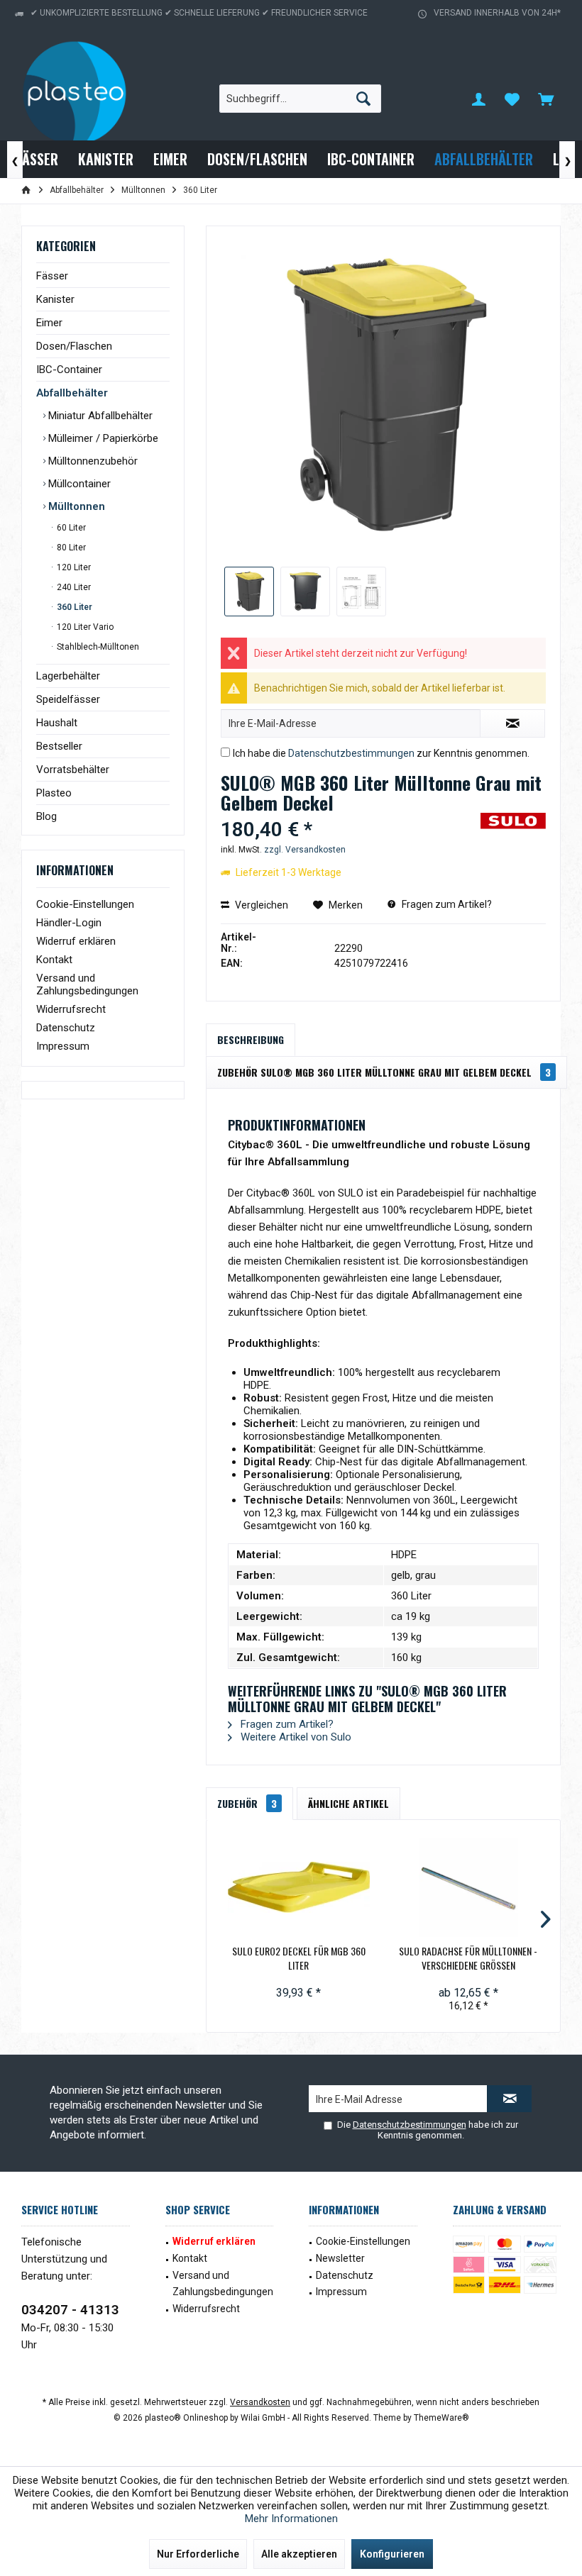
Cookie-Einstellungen (85, 904)
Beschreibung (251, 1039)
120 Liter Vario (84, 627)
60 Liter (70, 528)
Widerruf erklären (76, 941)
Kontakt (54, 960)
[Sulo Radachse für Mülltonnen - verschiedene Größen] (468, 1887)
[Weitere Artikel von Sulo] (513, 838)
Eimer (49, 323)
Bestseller (59, 746)
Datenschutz (66, 1028)
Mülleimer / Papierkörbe (102, 438)
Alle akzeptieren (299, 2554)
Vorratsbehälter (73, 770)
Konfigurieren (392, 2554)
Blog (46, 816)
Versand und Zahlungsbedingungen (87, 984)
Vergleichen (260, 905)
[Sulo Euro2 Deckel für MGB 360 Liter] (298, 1887)
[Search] (363, 99)
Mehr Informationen (291, 2519)
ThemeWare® (441, 2418)
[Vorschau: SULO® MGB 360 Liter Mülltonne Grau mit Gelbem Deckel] (249, 592)
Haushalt (57, 723)
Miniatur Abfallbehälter (99, 416)
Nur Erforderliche (198, 2554)
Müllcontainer (78, 484)
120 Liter (73, 567)
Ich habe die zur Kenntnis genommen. (381, 753)
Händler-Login (69, 923)
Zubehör (247, 1803)
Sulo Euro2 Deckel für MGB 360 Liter (299, 1958)
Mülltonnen (75, 506)
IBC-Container (69, 370)
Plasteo (54, 793)
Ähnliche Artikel (348, 1803)
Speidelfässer (68, 699)
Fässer (52, 276)
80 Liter (70, 548)
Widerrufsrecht (71, 1009)
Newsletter (340, 2258)
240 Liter (73, 587)
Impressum (63, 1046)
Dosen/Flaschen (74, 346)
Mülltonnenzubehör (92, 461)
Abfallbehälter (72, 393)
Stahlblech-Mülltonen (97, 647)
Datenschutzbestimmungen (351, 753)
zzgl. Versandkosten (305, 850)
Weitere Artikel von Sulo (295, 1737)
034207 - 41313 (70, 2310)
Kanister (55, 299)
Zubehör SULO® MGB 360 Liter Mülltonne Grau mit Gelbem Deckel (384, 1072)
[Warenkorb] (546, 99)
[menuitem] (546, 99)
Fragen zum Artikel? (446, 904)
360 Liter (73, 607)
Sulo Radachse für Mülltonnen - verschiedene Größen (468, 1958)
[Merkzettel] (512, 99)
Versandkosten (260, 2402)
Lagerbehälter (68, 676)
